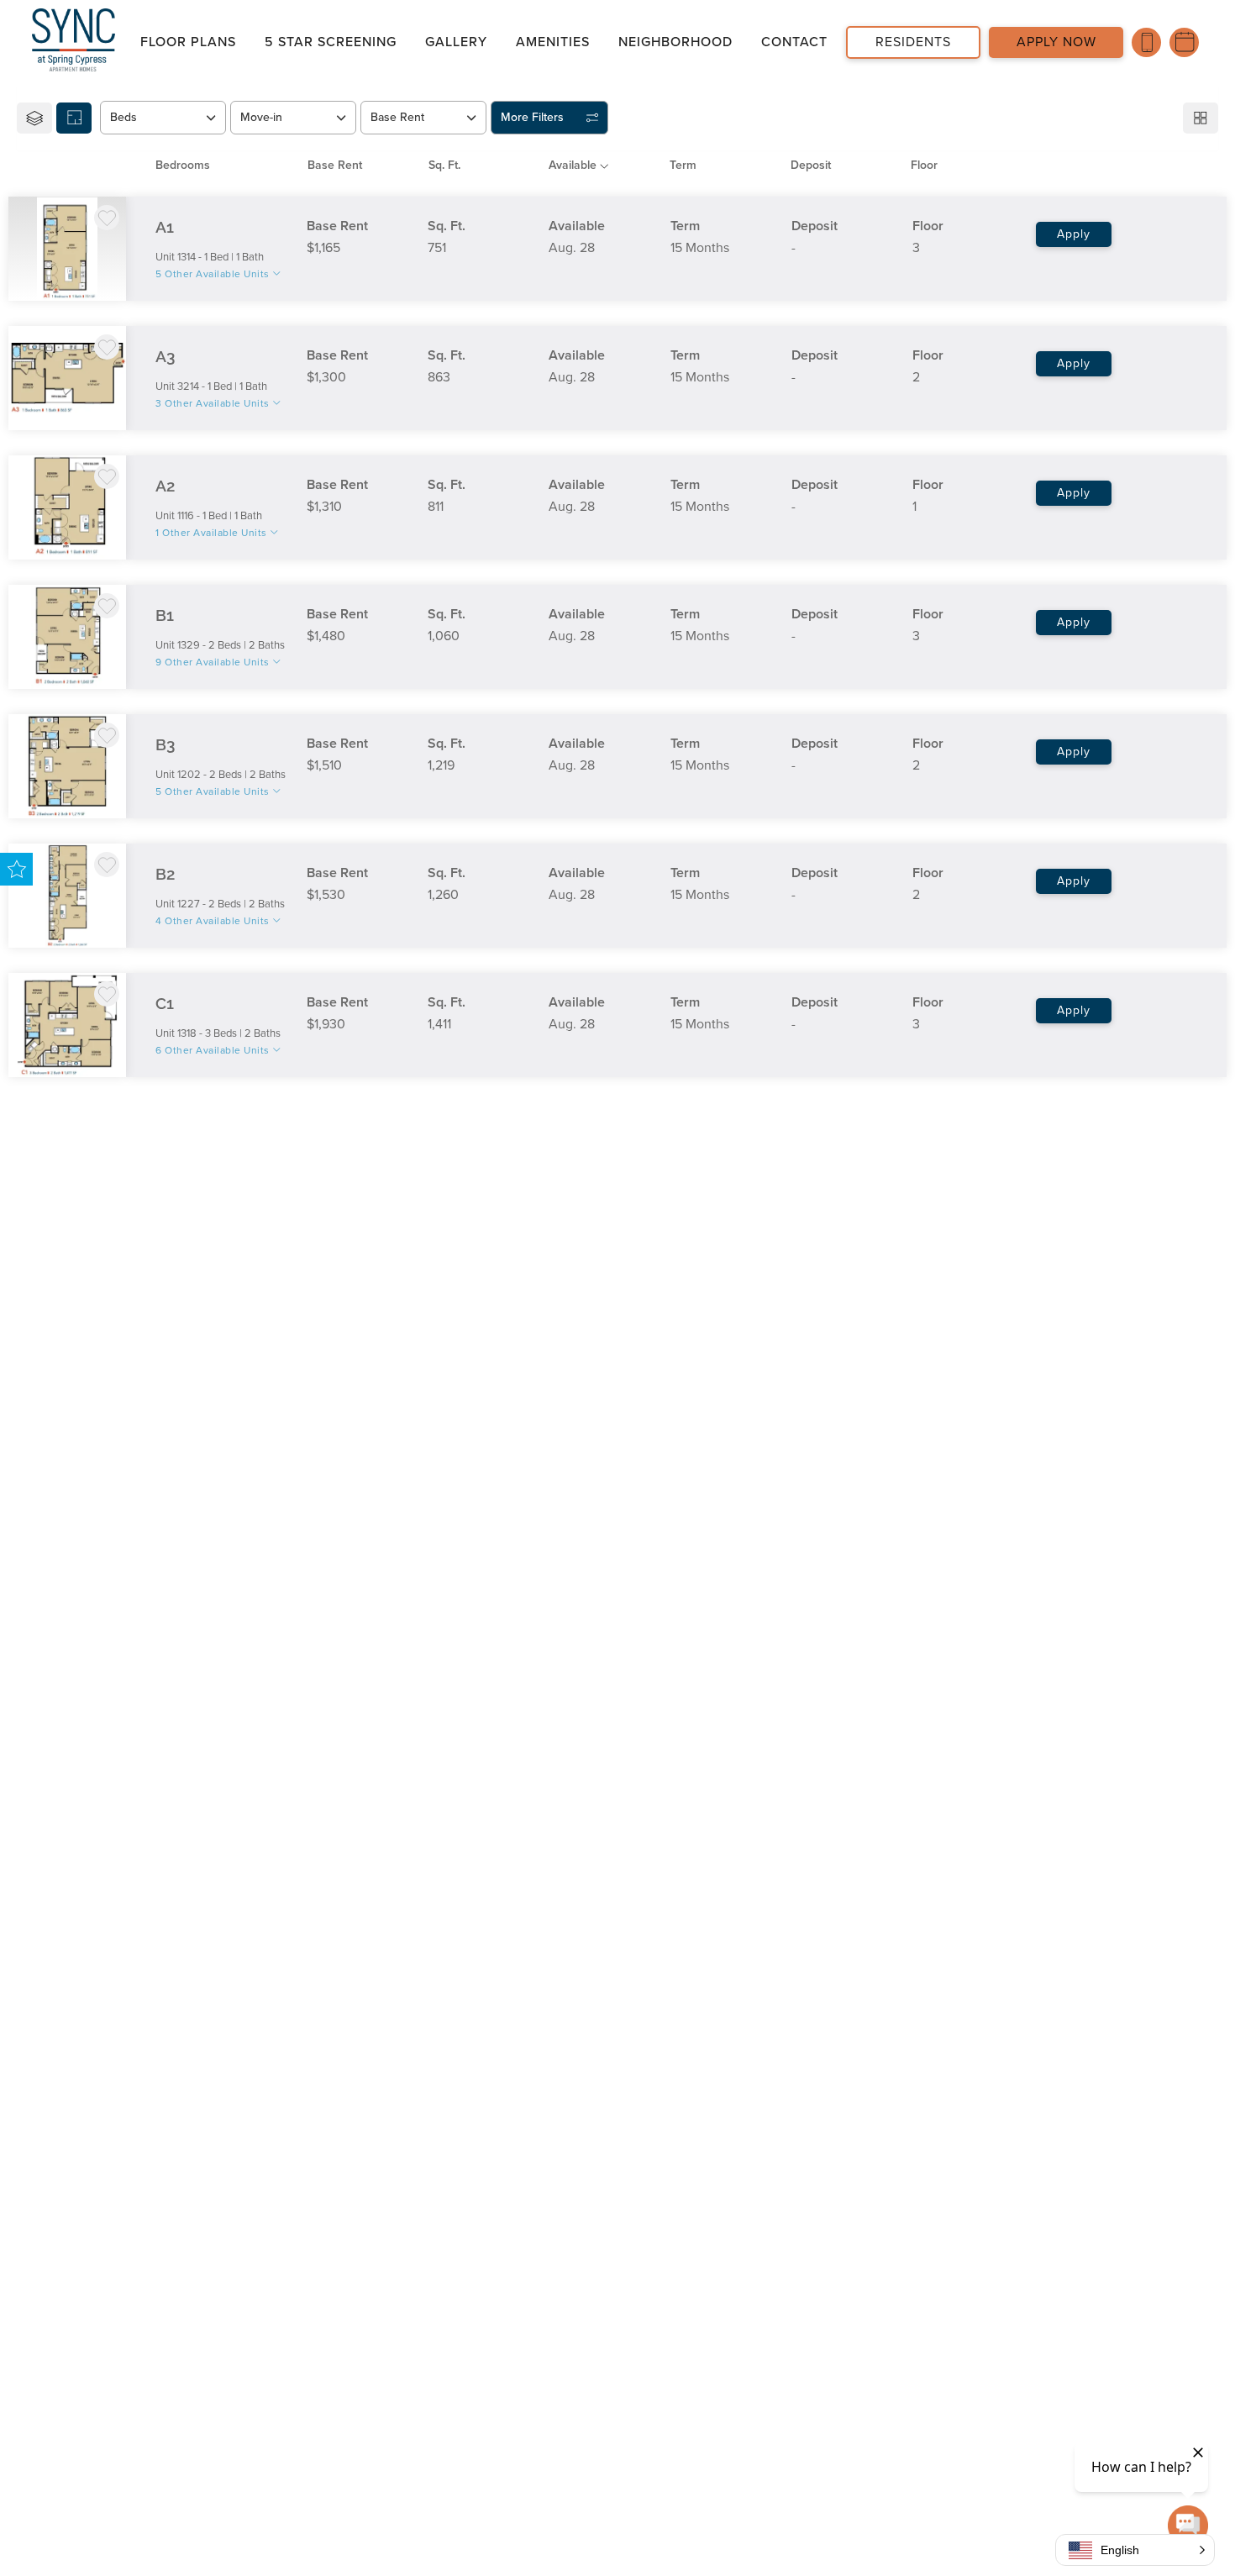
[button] (1135, 2550)
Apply (1074, 234)
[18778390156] (1146, 42)
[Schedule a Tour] (1184, 42)
